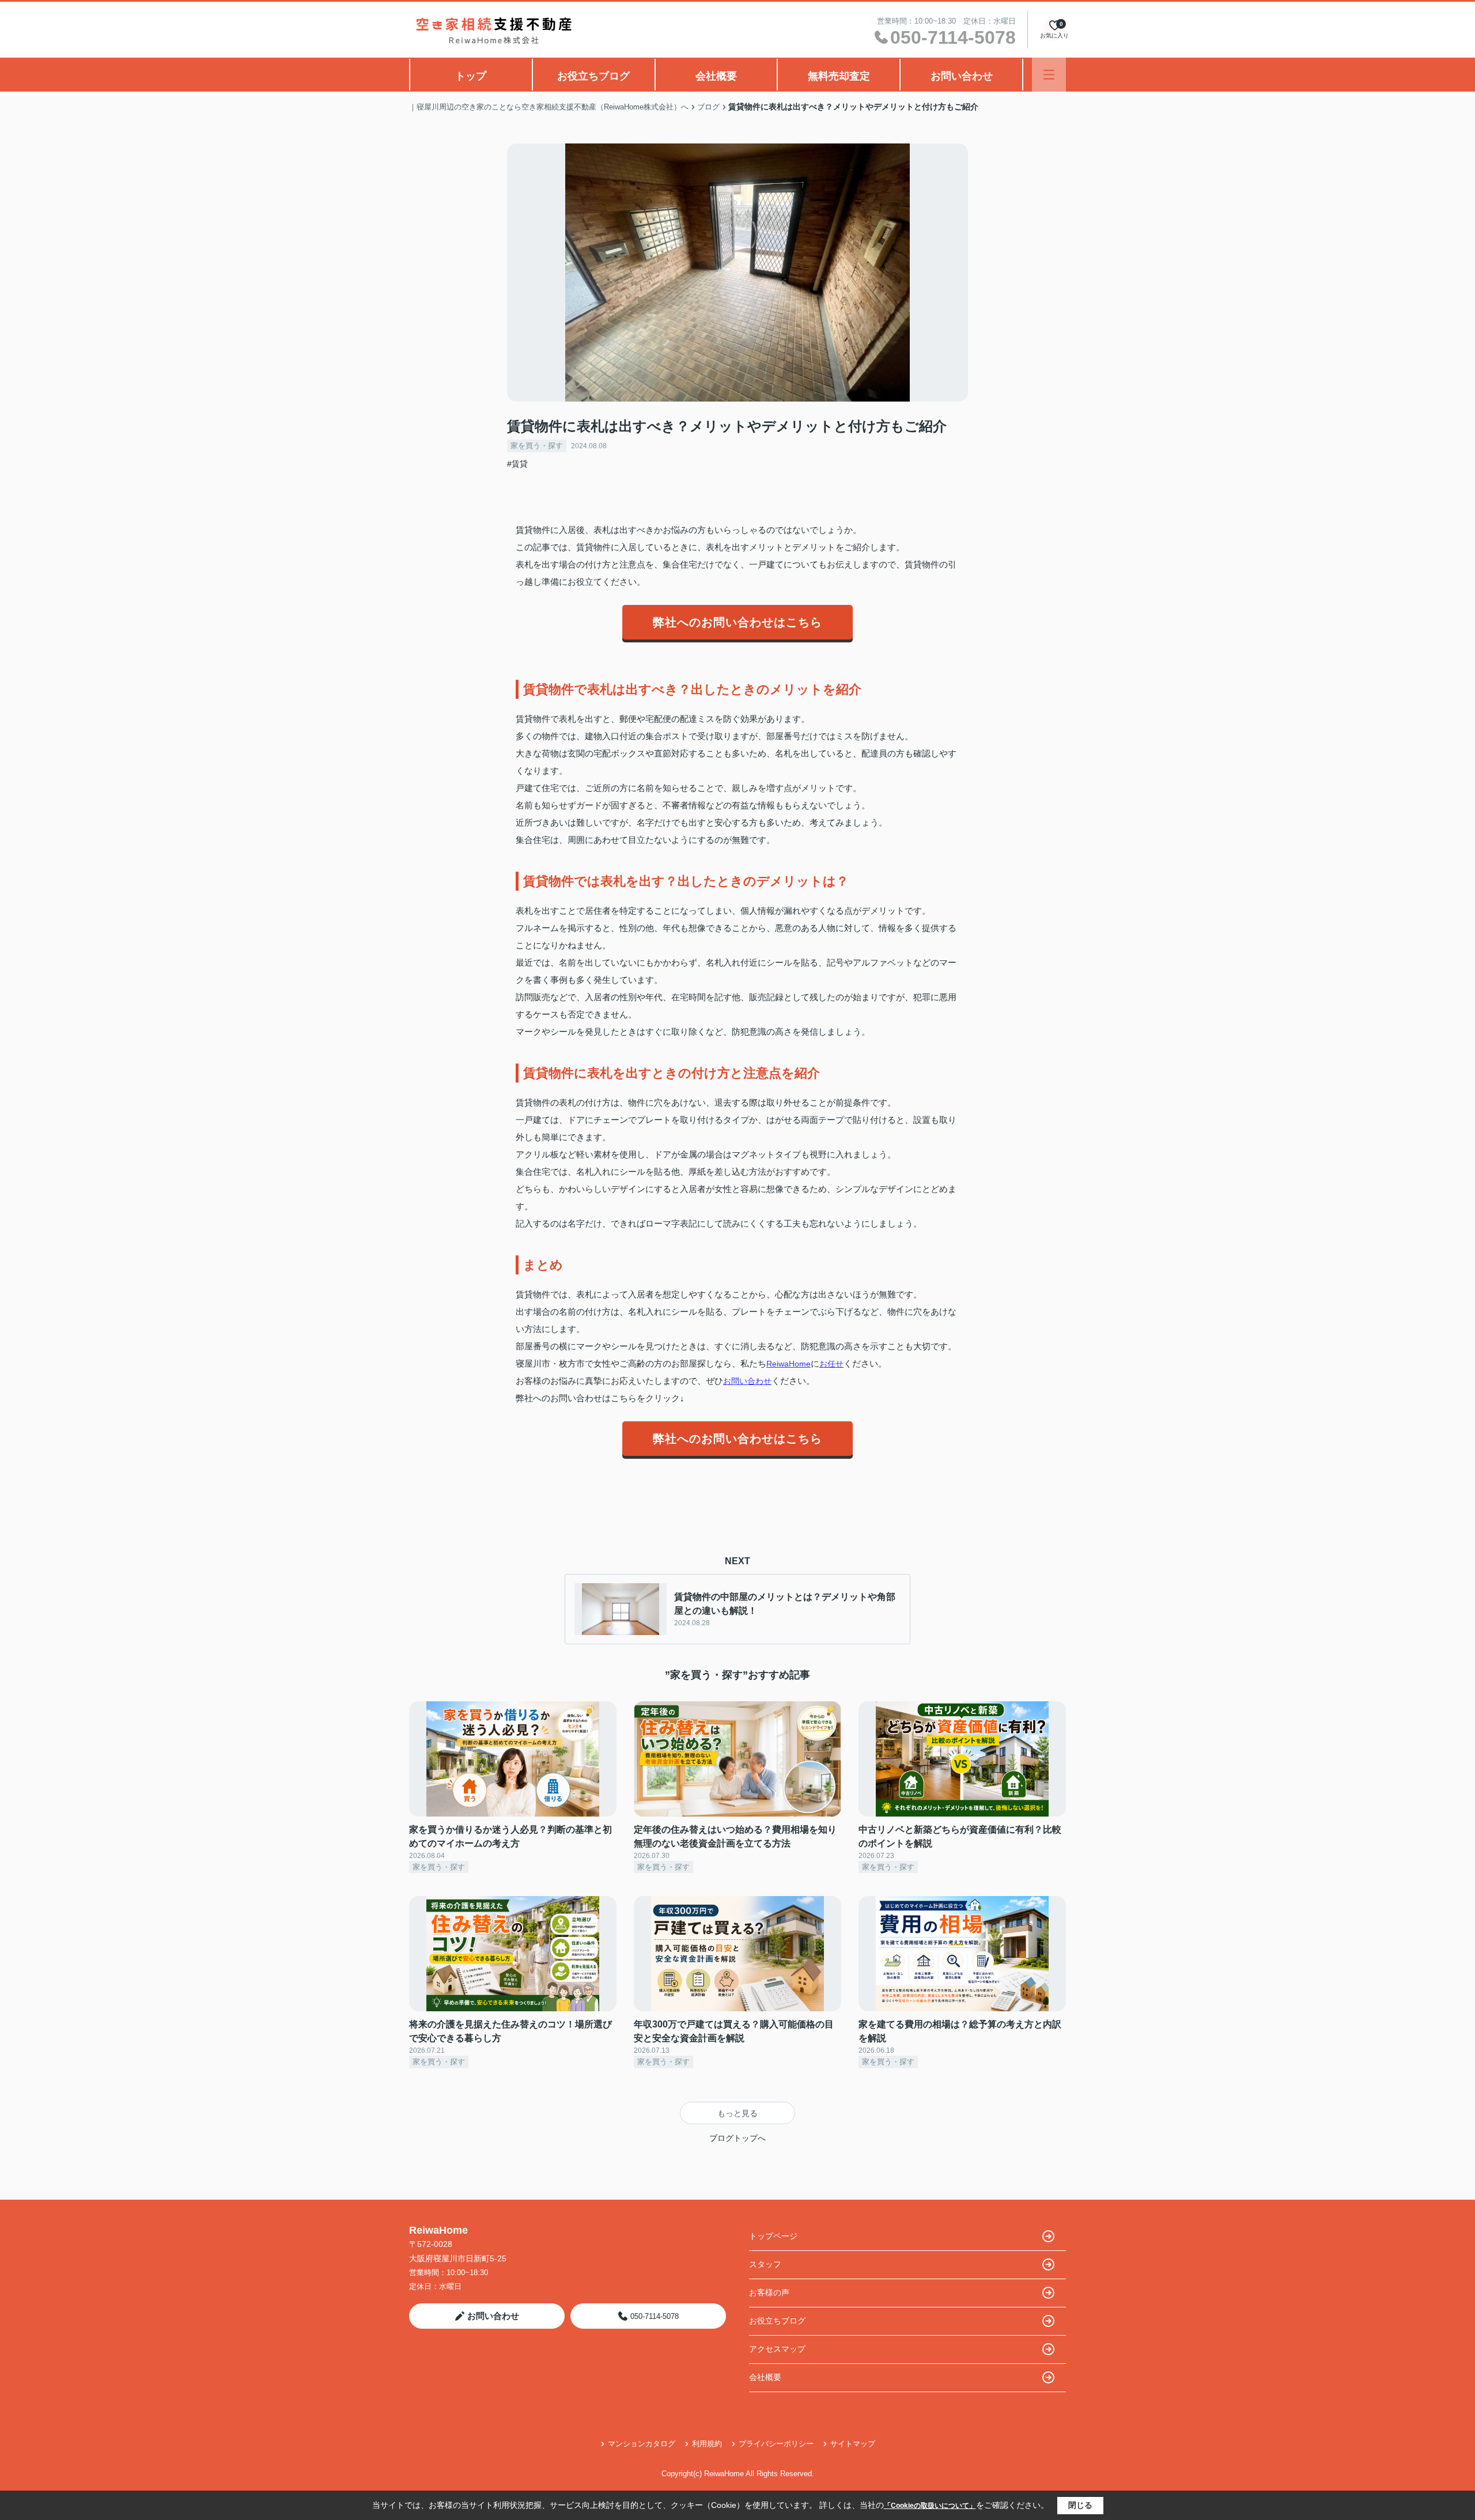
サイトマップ (853, 2444)
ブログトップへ (737, 2138)
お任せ (831, 1364)
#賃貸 (517, 464)
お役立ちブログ (593, 76)
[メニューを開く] (1049, 75)
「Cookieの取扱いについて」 (930, 2506)
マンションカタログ (642, 2444)
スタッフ (765, 2264)
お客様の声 (769, 2292)
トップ (471, 76)
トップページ (773, 2236)
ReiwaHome (788, 1364)
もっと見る (737, 2113)
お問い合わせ (962, 76)
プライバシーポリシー (776, 2444)
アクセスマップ (777, 2349)
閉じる (1080, 2505)
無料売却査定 (839, 76)
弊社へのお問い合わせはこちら (737, 622)
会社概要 (716, 76)
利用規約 (707, 2444)
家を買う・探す (537, 446)
